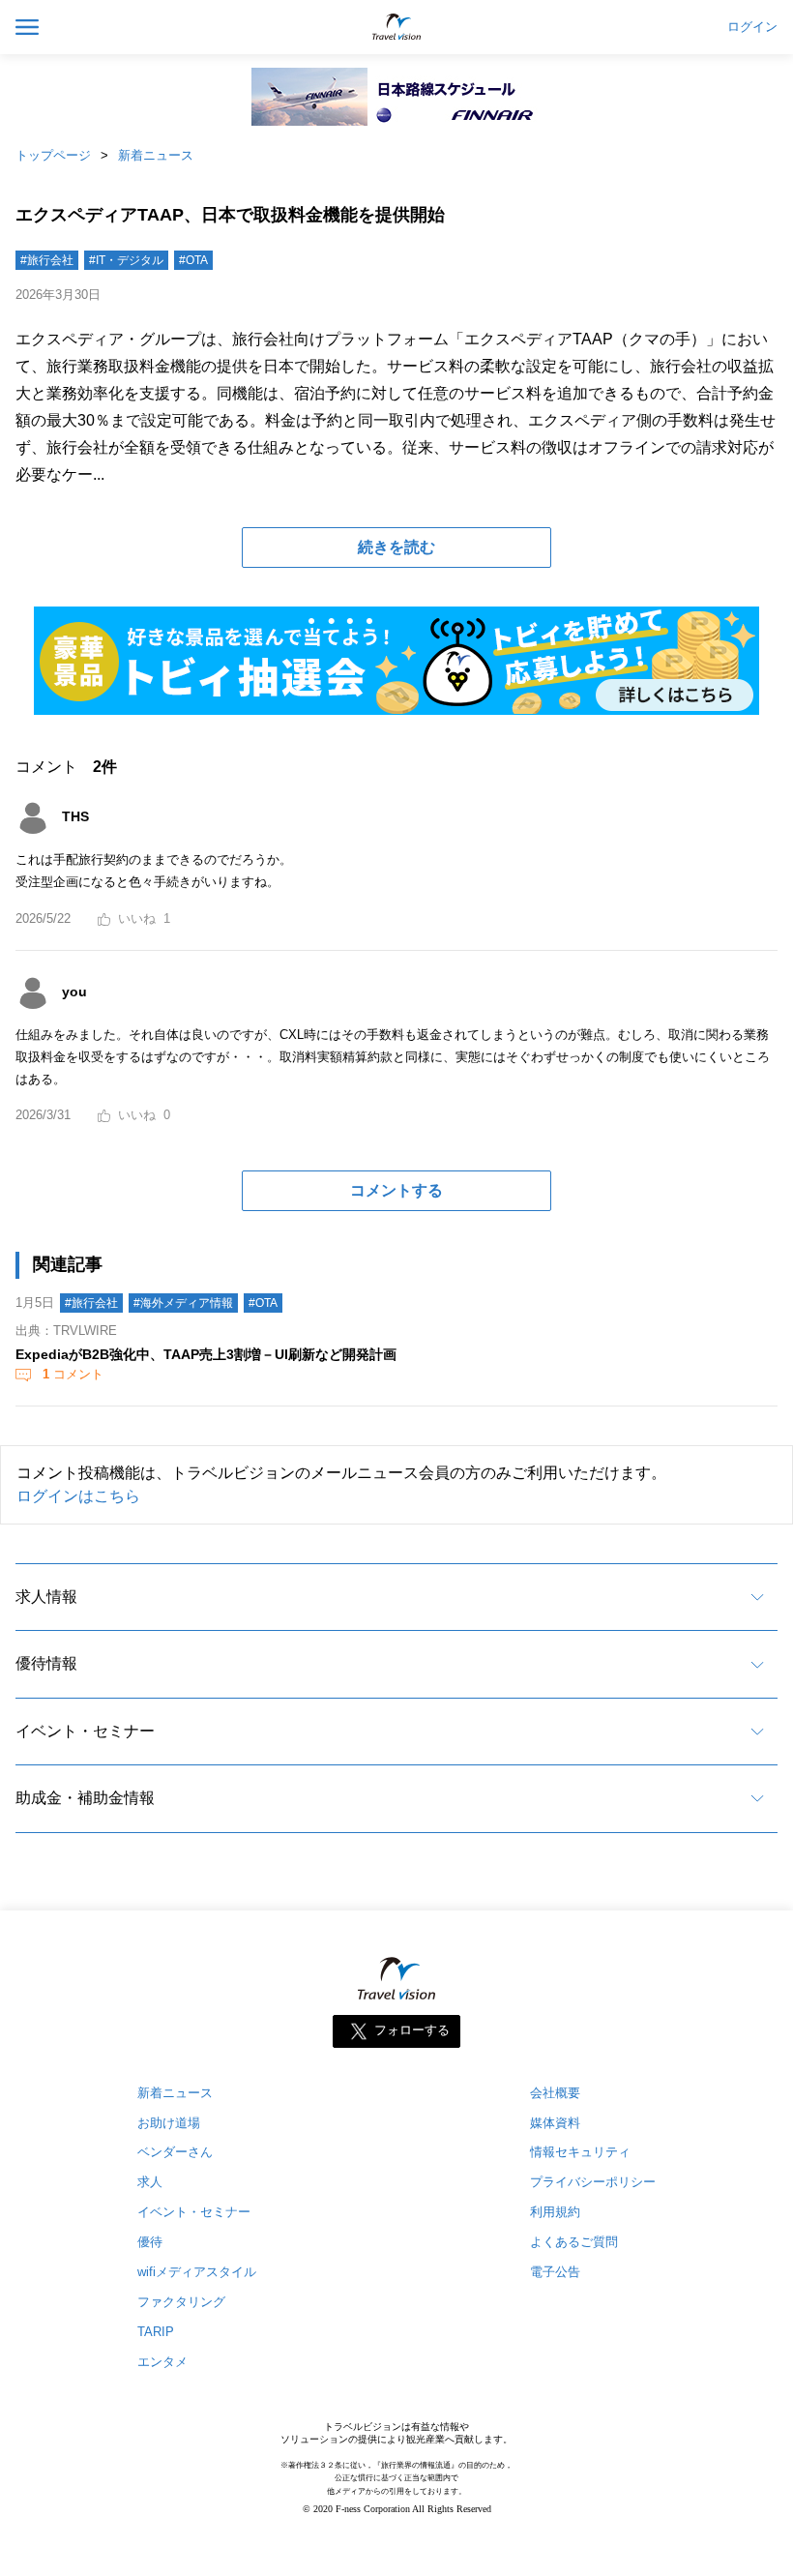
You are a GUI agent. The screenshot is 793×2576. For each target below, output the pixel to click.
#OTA (193, 260)
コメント (73, 1374)
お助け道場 (169, 2123)
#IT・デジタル (126, 260)
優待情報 (46, 1663)
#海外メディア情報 (183, 1303)
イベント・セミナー (85, 1731)
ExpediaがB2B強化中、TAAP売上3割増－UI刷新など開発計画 (206, 1354)
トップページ (53, 155)
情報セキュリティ (580, 2152)
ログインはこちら (78, 1496)
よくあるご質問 (574, 2242)
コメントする (396, 1190)
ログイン (752, 27)
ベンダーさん (175, 2152)
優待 (150, 2242)
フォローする (412, 2030)
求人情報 (46, 1597)
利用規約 (555, 2212)
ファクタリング (181, 2302)
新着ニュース (156, 155)
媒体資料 (555, 2123)
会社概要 (555, 2093)
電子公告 (555, 2272)
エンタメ (162, 2362)
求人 (150, 2182)
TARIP (156, 2332)
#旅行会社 (47, 260)
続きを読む (396, 547)
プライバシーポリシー (593, 2182)
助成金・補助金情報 (85, 1798)
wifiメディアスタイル (197, 2272)
